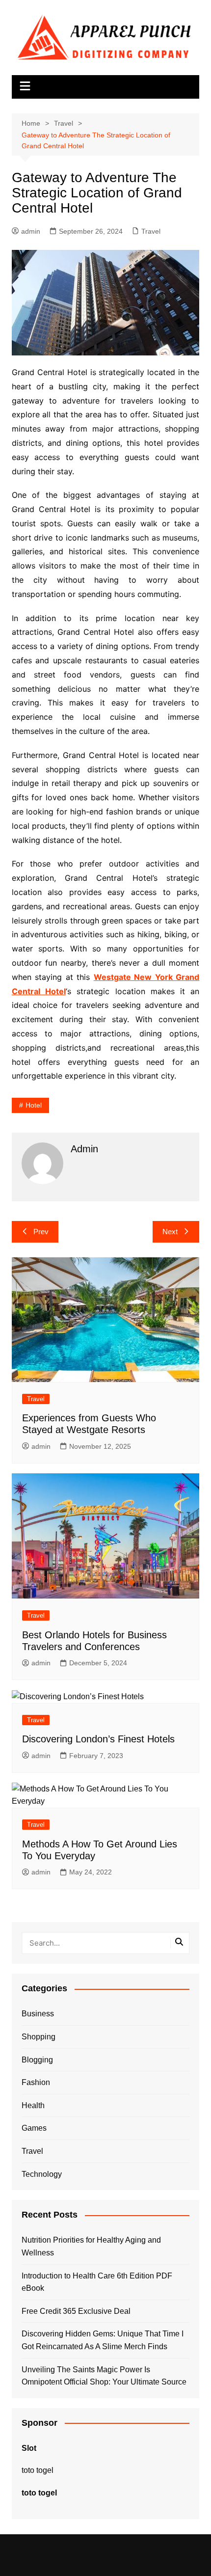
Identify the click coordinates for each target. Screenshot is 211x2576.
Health (33, 2105)
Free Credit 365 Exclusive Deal (76, 2311)
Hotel (34, 1105)
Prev (41, 1232)
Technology (42, 2174)
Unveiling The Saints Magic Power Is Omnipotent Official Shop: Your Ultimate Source (104, 2376)
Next (170, 1232)
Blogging (37, 2060)
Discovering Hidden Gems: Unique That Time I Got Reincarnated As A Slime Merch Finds (103, 2340)
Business (38, 2014)
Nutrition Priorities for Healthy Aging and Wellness (91, 2246)
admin (31, 231)
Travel (151, 231)
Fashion (36, 2082)
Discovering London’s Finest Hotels (98, 1739)
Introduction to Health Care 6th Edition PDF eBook (97, 2282)
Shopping (39, 2037)
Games (34, 2128)
